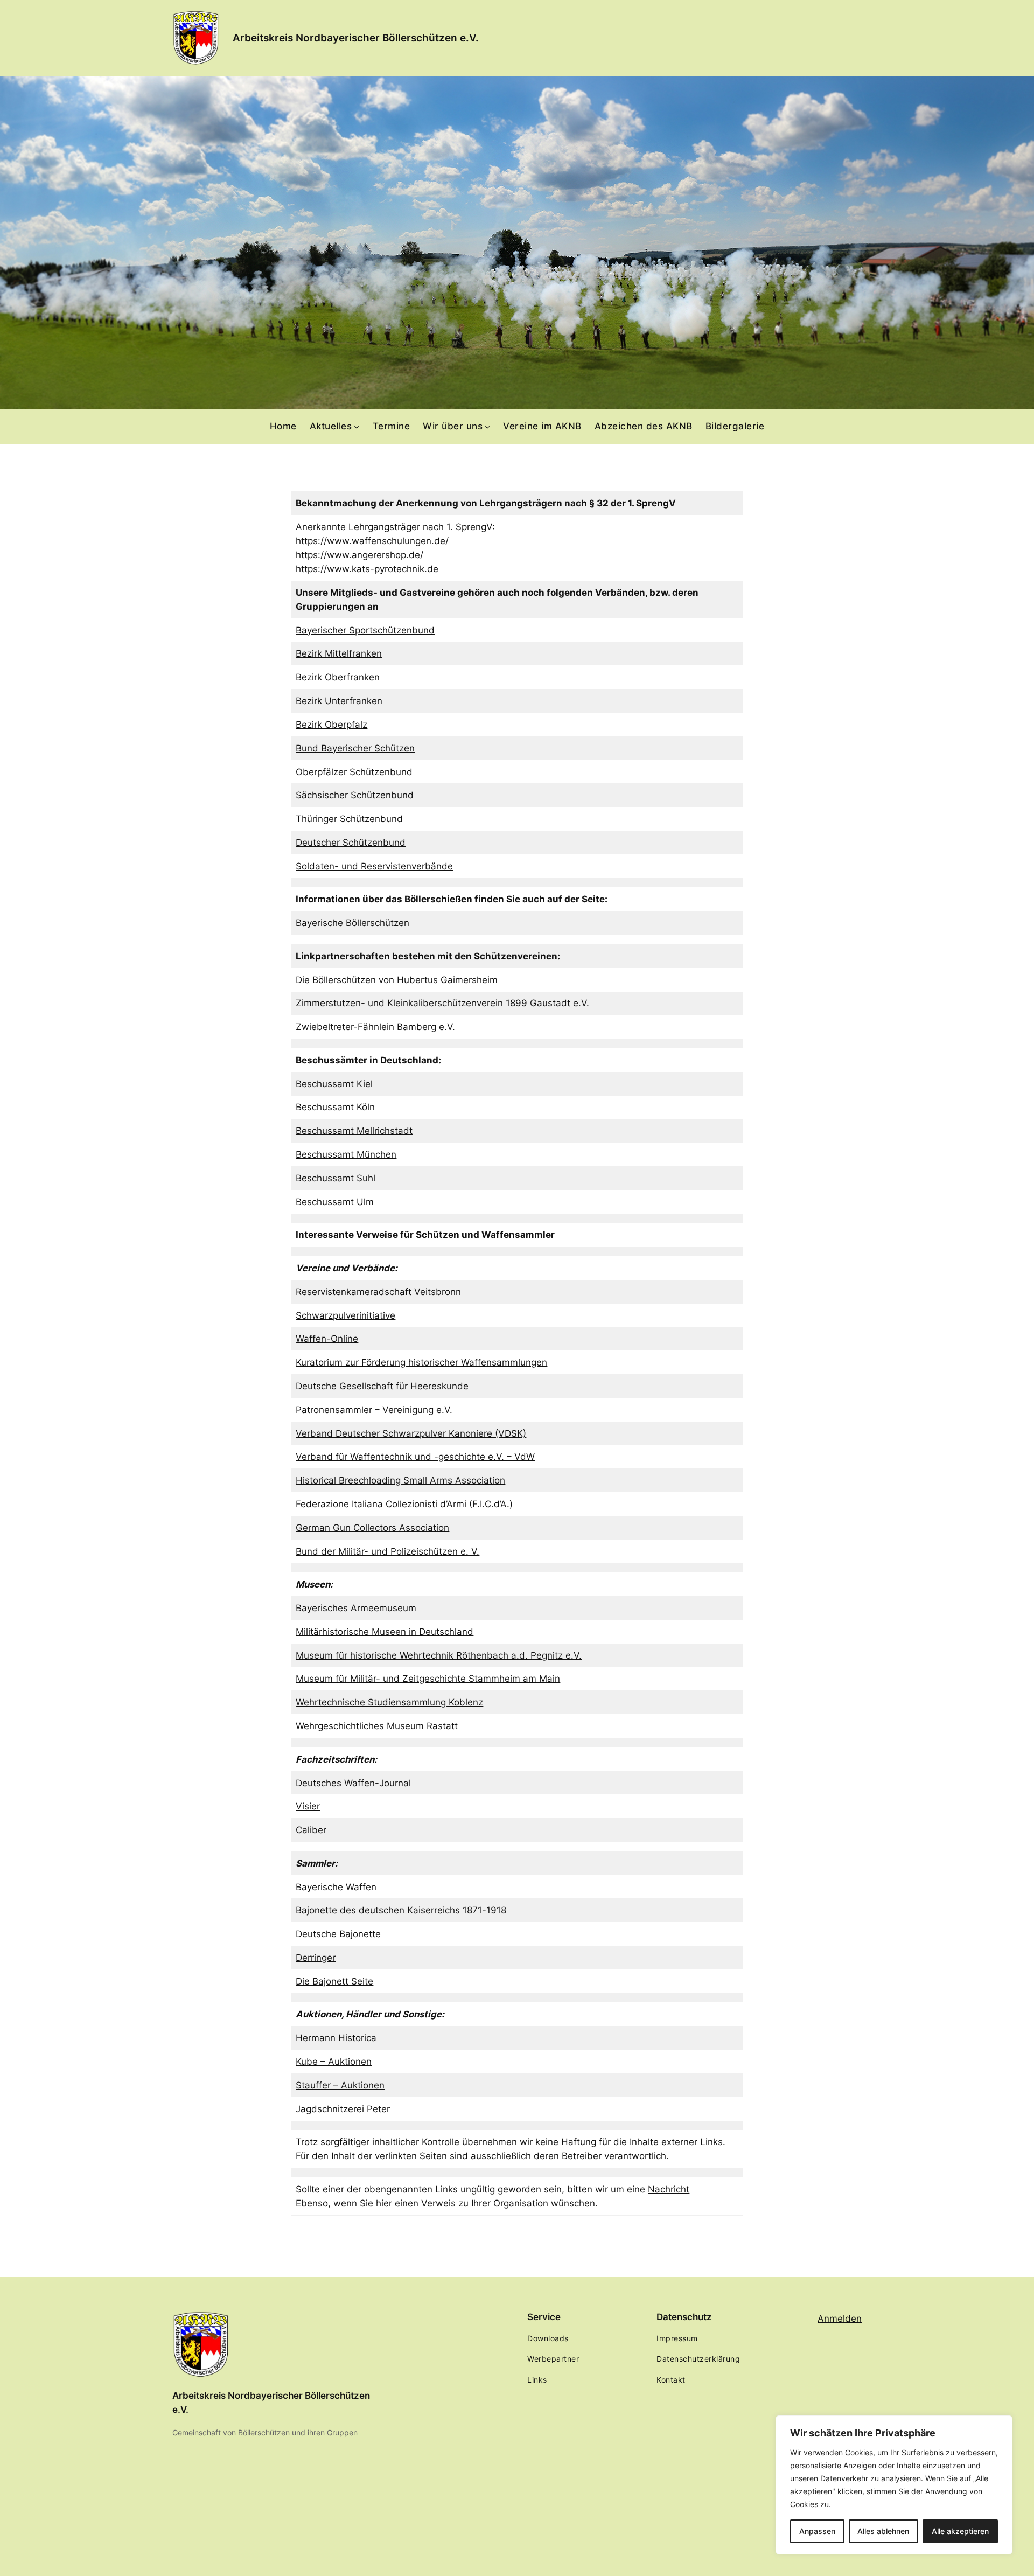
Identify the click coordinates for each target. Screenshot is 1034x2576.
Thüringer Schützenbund (349, 819)
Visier (308, 1806)
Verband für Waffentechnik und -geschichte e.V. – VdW (415, 1457)
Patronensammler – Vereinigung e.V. (374, 1410)
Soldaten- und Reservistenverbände (374, 866)
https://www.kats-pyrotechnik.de (367, 569)
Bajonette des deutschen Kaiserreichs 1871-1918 (401, 1910)
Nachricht (669, 2189)
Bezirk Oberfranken (338, 677)
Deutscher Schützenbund (351, 843)
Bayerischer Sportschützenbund (365, 630)
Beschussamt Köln (335, 1107)
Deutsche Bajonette (338, 1934)
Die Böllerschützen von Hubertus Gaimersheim (397, 980)
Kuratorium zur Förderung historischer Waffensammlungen (421, 1362)
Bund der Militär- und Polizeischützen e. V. (387, 1551)
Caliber (311, 1830)
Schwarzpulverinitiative (345, 1315)
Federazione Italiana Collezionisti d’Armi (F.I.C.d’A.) (404, 1504)
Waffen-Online (327, 1339)
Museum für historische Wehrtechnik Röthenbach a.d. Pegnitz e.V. (439, 1655)
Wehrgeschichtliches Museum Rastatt (377, 1726)
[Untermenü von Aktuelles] (357, 426)
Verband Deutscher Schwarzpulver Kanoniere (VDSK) (411, 1433)
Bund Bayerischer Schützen (355, 748)
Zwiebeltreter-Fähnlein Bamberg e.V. (375, 1027)
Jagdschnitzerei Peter (343, 2109)
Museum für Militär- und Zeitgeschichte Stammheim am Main (428, 1679)
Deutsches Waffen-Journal (353, 1783)
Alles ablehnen (883, 2531)
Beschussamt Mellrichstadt (354, 1131)
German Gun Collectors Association (372, 1528)
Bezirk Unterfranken (339, 701)
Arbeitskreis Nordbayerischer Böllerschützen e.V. (356, 38)
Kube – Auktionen (334, 2062)
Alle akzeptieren (960, 2531)
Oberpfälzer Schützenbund (354, 772)
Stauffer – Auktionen (340, 2085)
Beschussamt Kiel (334, 1084)
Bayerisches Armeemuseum (356, 1608)
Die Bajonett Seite (334, 1981)
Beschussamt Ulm (335, 1202)
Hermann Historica (336, 2038)
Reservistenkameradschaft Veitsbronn (378, 1292)
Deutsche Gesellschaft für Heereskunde (382, 1386)
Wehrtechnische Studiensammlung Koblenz (389, 1702)
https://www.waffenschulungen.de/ (372, 541)
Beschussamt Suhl (336, 1178)
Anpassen (817, 2531)
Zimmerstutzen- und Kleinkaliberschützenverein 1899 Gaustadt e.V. (442, 1003)
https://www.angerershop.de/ (359, 555)
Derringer (316, 1958)
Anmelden (840, 2319)
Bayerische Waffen (336, 1887)
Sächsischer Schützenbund (355, 795)
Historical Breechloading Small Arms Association (400, 1480)
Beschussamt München (346, 1154)
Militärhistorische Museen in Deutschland (385, 1632)
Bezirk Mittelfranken (339, 653)
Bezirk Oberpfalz (331, 725)
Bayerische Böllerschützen (352, 923)
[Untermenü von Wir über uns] (487, 426)
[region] (894, 2485)
